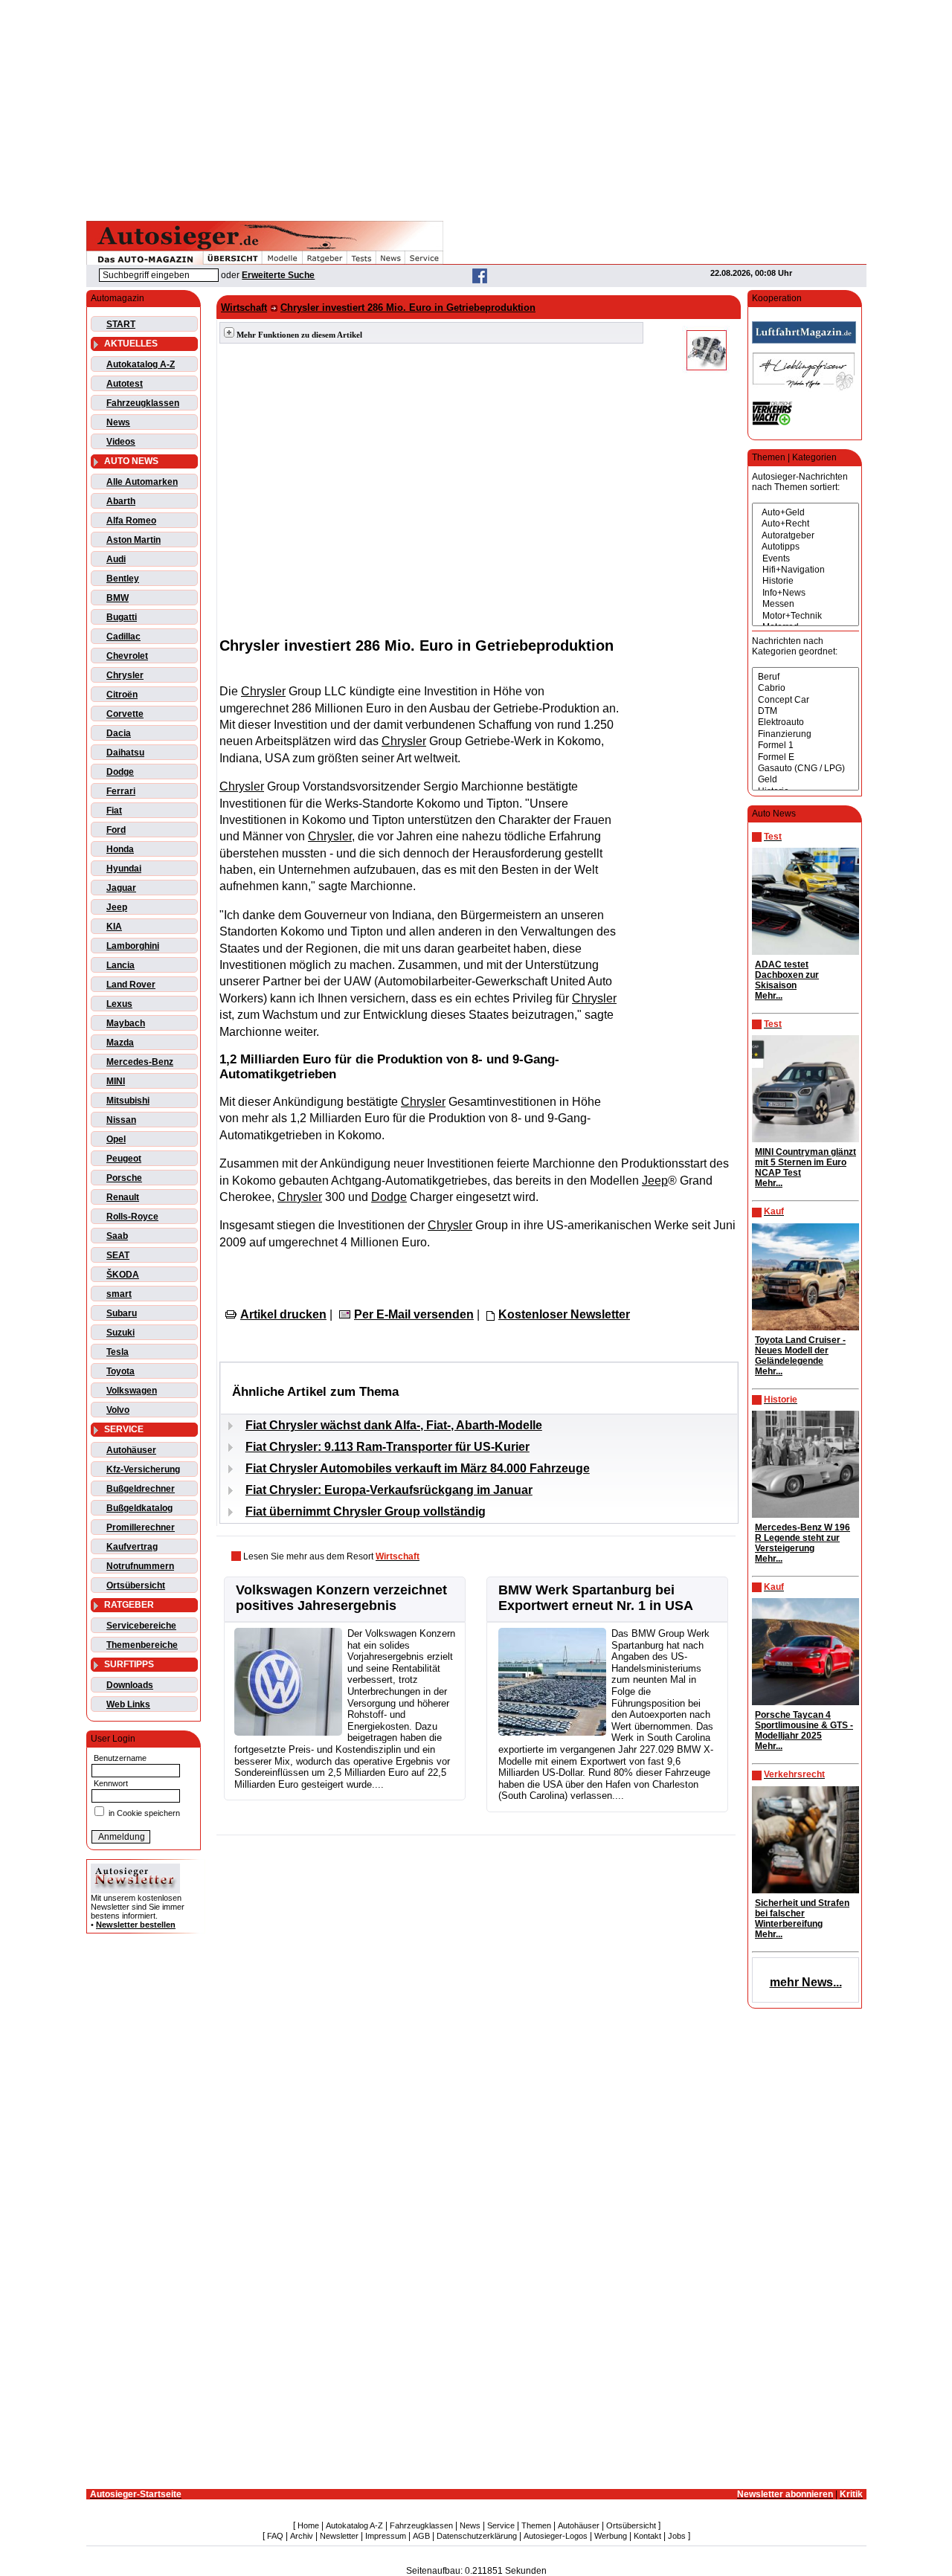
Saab (117, 1236)
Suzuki (120, 1333)
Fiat (114, 811)
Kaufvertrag (132, 1547)
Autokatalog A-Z (141, 364)
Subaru (122, 1313)
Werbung (611, 2536)
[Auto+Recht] (805, 524)
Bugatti (122, 617)
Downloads (130, 1685)
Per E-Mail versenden (414, 1314)
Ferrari (121, 791)
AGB (421, 2536)
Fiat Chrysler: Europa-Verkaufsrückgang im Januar (389, 1490)
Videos (121, 442)
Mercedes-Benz (140, 1062)
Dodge (120, 772)
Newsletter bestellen (136, 1925)
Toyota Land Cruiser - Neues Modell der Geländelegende (800, 1350)
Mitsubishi (128, 1101)
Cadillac (123, 637)
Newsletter (339, 2536)
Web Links (128, 1704)
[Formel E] (805, 757)
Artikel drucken (283, 1314)
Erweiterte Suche (278, 275)
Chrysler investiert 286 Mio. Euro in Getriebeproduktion (408, 307)
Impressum (386, 2536)
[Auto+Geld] (805, 513)
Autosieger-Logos (556, 2536)
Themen (536, 2525)
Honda (120, 849)
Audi (116, 559)
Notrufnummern (140, 1566)
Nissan (121, 1120)
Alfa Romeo (131, 521)
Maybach (126, 1023)
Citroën (122, 695)
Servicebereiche (141, 1626)
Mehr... (769, 996)
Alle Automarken (142, 482)
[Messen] (805, 604)
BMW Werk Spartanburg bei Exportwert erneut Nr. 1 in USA (596, 1598)
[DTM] (805, 711)
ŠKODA (123, 1275)
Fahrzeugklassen (143, 403)
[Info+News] (805, 593)
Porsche (124, 1178)
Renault (123, 1197)
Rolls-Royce (132, 1217)
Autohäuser (131, 1450)
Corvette (125, 714)
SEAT (118, 1255)
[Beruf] (805, 677)
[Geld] (805, 780)
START (121, 324)
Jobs (677, 2536)
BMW (118, 598)
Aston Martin (134, 540)
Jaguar (121, 888)
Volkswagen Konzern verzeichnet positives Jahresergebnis (341, 1598)
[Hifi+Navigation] (805, 570)
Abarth (121, 501)
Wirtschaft (244, 307)
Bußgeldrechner (141, 1489)
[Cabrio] (805, 688)
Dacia (119, 733)
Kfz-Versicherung (143, 1469)
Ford (116, 830)
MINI (116, 1081)
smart (119, 1294)
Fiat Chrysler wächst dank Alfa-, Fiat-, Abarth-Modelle (394, 1425)
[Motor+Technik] (805, 616)
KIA (114, 927)
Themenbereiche (142, 1645)
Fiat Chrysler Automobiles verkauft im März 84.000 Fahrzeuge (418, 1468)
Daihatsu (125, 753)
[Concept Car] (805, 700)
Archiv (302, 2536)
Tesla (118, 1352)
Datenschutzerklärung (477, 2536)
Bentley (123, 579)
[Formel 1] (805, 746)
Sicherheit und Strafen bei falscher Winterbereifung (802, 1913)
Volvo (118, 1410)
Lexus (119, 1004)
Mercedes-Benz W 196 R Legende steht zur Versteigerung (803, 1538)
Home (308, 2525)
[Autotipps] (805, 547)
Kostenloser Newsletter (564, 1314)
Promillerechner (141, 1527)
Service (501, 2525)
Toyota (120, 1371)
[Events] (805, 559)
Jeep (117, 907)
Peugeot (124, 1159)
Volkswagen (132, 1391)
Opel (116, 1139)
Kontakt (647, 2536)
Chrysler (125, 675)
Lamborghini (133, 946)
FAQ (275, 2536)
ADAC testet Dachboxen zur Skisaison (787, 975)
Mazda (120, 1043)
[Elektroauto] (805, 722)
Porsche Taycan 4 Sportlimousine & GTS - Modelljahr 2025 (804, 1725)
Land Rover (131, 985)
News (118, 422)
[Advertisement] (476, 108)
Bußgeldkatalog (139, 1508)
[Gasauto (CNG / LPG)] (805, 769)
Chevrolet (127, 656)
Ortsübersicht (136, 1585)
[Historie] (805, 581)
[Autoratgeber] (805, 536)
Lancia (120, 965)
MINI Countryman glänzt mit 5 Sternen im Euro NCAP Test (805, 1162)
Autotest (125, 384)
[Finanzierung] (805, 734)
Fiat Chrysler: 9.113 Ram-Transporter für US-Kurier (387, 1447)
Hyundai (124, 869)
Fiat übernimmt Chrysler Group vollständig (366, 1511)
